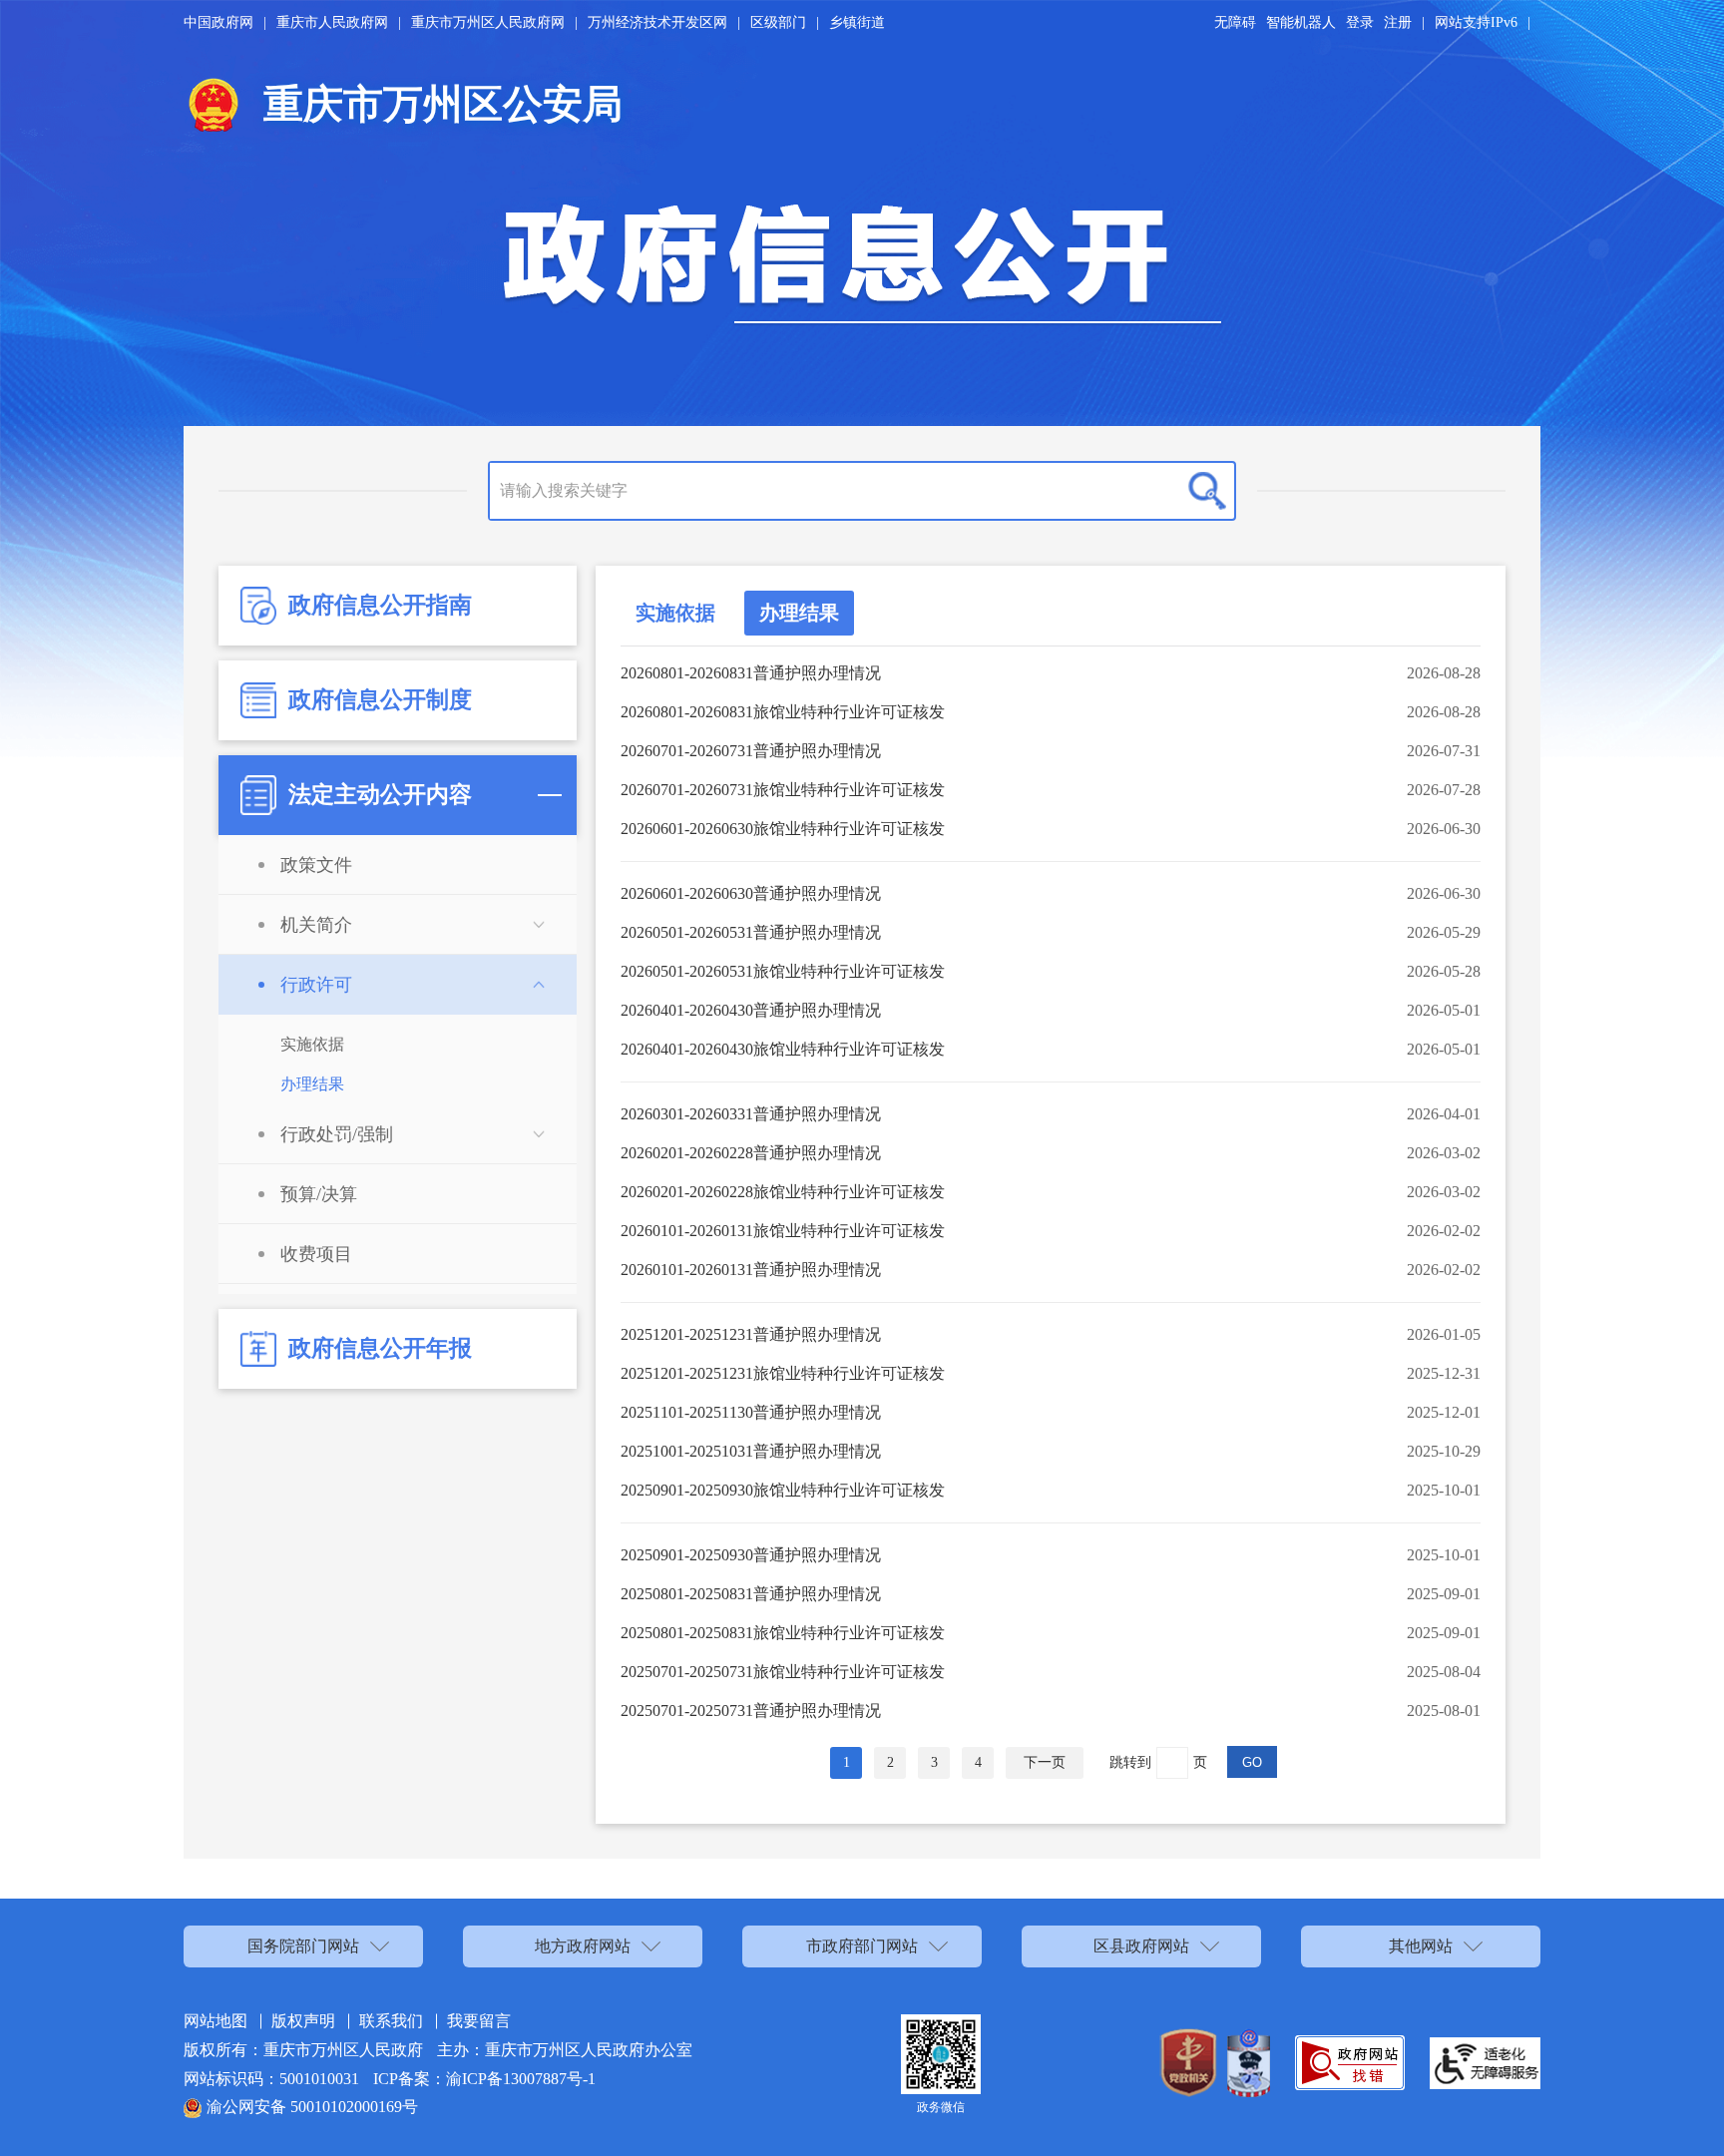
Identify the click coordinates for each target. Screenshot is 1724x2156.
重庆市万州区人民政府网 (488, 22)
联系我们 (391, 2021)
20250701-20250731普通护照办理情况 (751, 1711)
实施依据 (675, 613)
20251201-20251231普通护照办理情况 (751, 1334)
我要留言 (479, 2021)
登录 (1360, 22)
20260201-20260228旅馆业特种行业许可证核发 (783, 1192)
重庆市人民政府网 (332, 22)
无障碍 (1235, 22)
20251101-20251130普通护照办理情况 (751, 1412)
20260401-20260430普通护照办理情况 (751, 1010)
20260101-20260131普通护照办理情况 (751, 1270)
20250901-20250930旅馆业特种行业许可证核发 (783, 1490)
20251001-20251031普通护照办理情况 (751, 1451)
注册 (1398, 22)
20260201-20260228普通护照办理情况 (751, 1153)
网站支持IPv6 (1476, 22)
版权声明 (303, 2021)
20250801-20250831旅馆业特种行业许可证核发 (783, 1633)
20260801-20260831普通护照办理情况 (751, 673)
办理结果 (799, 613)
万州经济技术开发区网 (657, 22)
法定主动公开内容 (380, 795)
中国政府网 (218, 22)
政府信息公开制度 (380, 700)
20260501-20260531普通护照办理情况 (751, 932)
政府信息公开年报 (380, 1348)
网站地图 (215, 2021)
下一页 (1045, 1762)
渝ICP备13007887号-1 (521, 2079)
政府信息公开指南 (380, 605)
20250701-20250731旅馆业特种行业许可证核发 (783, 1672)
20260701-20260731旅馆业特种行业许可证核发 (783, 790)
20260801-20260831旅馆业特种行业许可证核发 (783, 712)
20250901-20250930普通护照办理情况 (751, 1555)
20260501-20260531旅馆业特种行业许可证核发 (783, 971)
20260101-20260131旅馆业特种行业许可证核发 (783, 1231)
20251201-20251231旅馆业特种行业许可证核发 (783, 1373)
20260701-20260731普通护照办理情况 (751, 751)
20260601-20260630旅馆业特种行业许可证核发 (783, 829)
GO (1252, 1762)
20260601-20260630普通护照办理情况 (751, 893)
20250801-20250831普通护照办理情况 (751, 1594)
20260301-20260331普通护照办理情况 (751, 1114)
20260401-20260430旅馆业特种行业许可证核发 (783, 1049)
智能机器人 (1301, 22)
